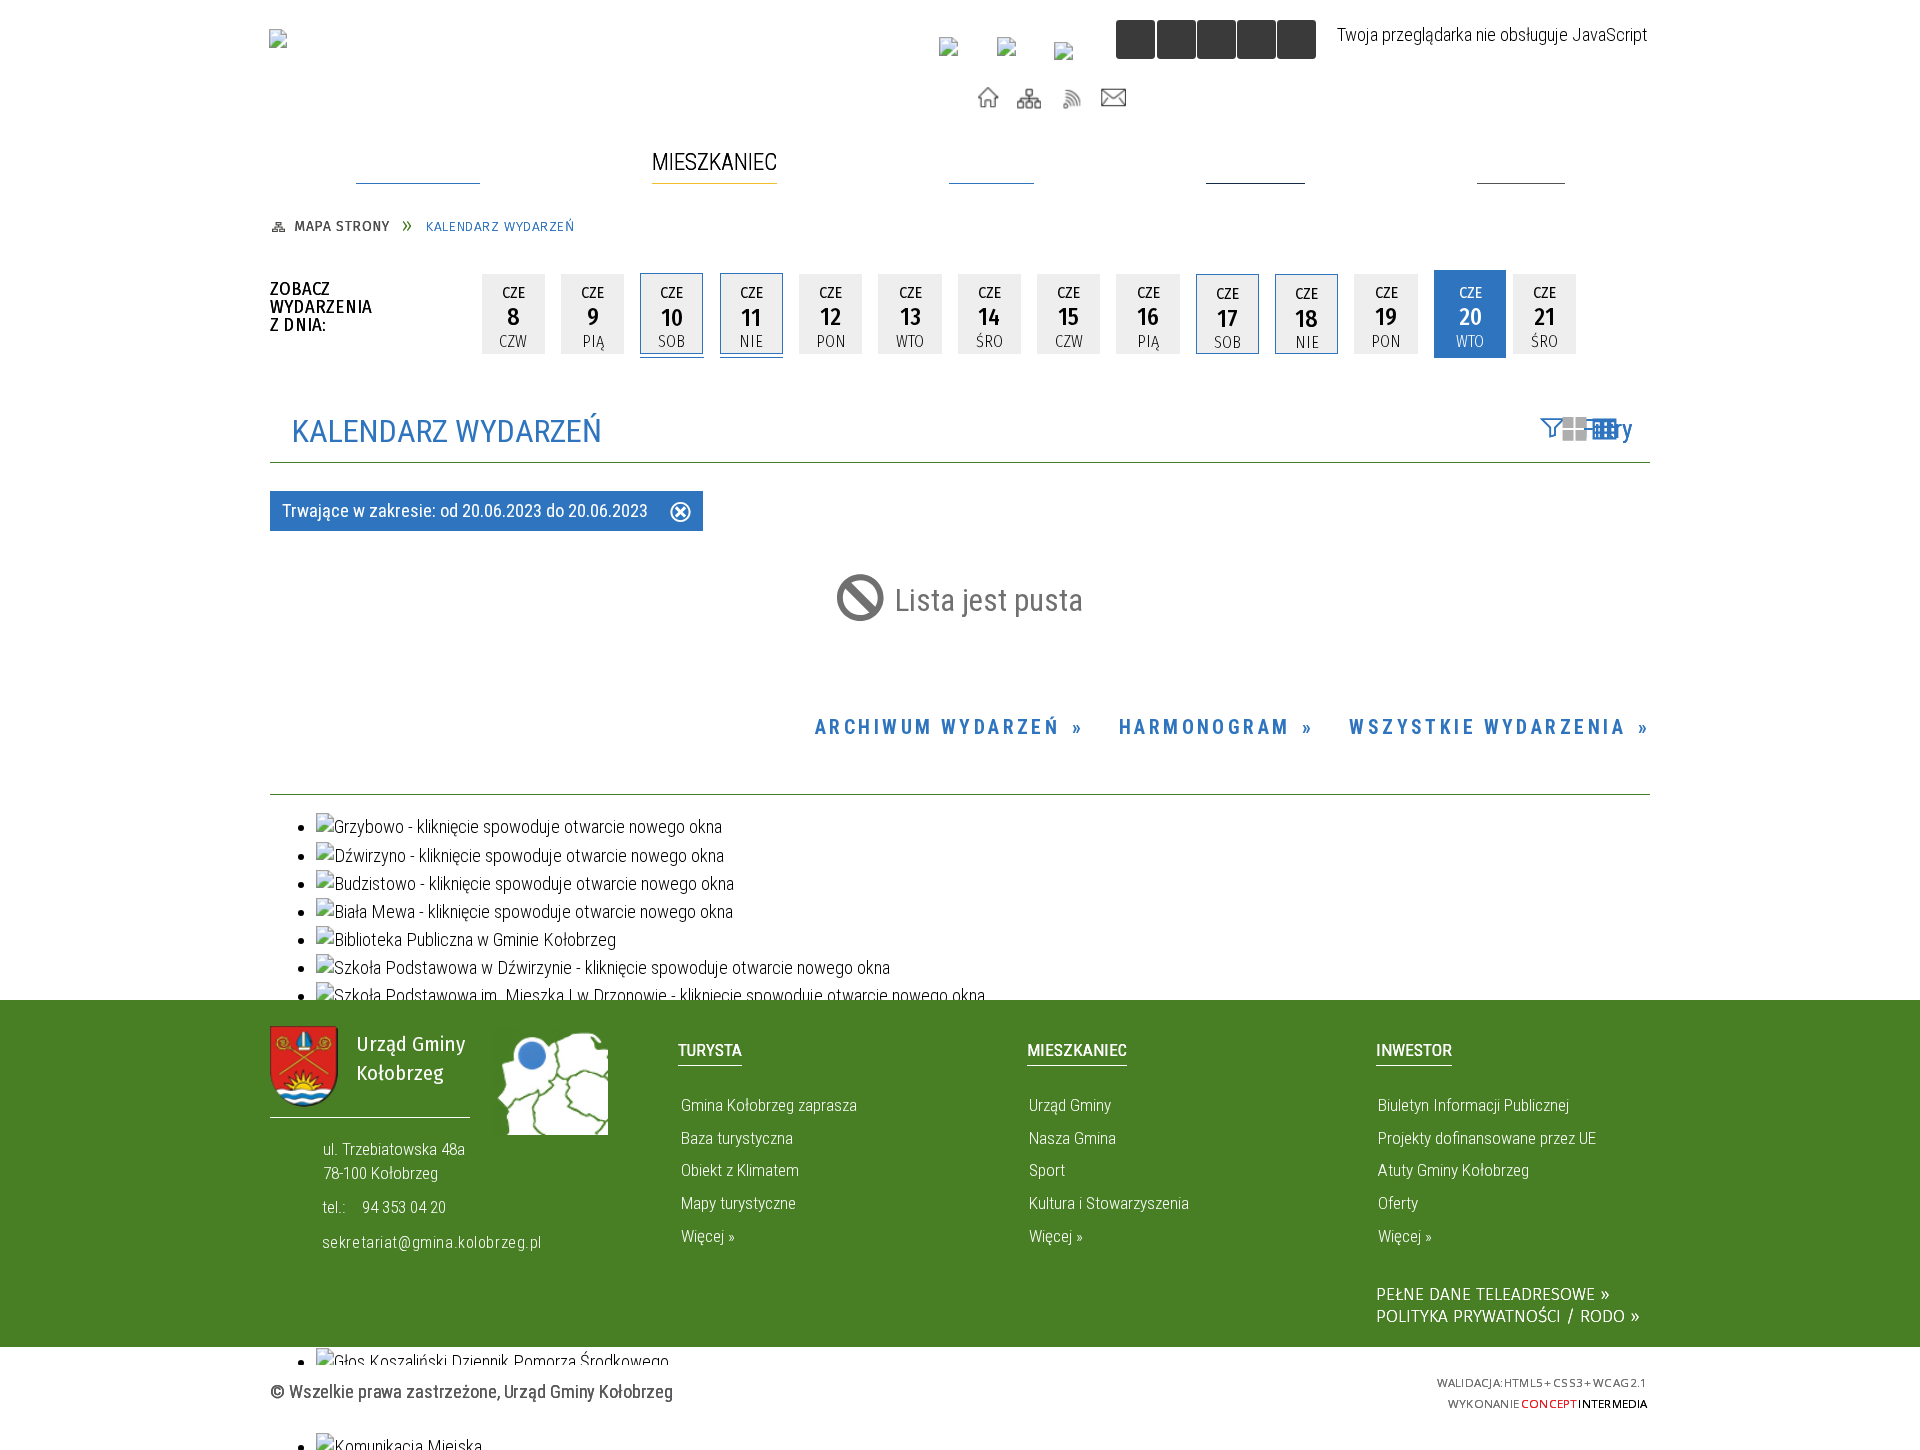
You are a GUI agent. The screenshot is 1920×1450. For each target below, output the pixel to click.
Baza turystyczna (736, 1138)
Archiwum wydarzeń (938, 727)
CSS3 (1285, 1390)
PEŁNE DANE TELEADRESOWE (1485, 1294)
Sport (1047, 1170)
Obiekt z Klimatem (739, 1170)
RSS (1072, 98)
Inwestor (1414, 1050)
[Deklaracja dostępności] (1216, 39)
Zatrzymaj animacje (1135, 39)
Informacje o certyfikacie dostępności (960, 1393)
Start (988, 98)
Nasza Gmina (1072, 1138)
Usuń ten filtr (680, 514)
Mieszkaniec (1077, 1050)
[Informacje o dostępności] (1176, 39)
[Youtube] (957, 55)
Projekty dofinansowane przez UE (1487, 1138)
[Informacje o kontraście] (1296, 39)
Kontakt (1114, 98)
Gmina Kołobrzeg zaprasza (768, 1105)
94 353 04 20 (404, 1207)
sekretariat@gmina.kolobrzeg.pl (432, 1242)
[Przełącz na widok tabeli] (1604, 431)
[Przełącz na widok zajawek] (1574, 431)
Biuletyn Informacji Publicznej (1473, 1105)
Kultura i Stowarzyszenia (1109, 1203)
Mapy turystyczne (738, 1203)
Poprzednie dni (443, 314)
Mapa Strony (1029, 98)
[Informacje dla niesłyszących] (1256, 39)
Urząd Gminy (1070, 1105)
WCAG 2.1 (1358, 1389)
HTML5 (1250, 1390)
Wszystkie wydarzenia (1487, 727)
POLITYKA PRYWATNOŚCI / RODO (1500, 1316)
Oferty (1398, 1203)
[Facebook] (1015, 55)
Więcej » (707, 1236)
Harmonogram (1205, 727)
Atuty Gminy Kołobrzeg (1453, 1170)
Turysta (710, 1050)
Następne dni (1627, 314)
